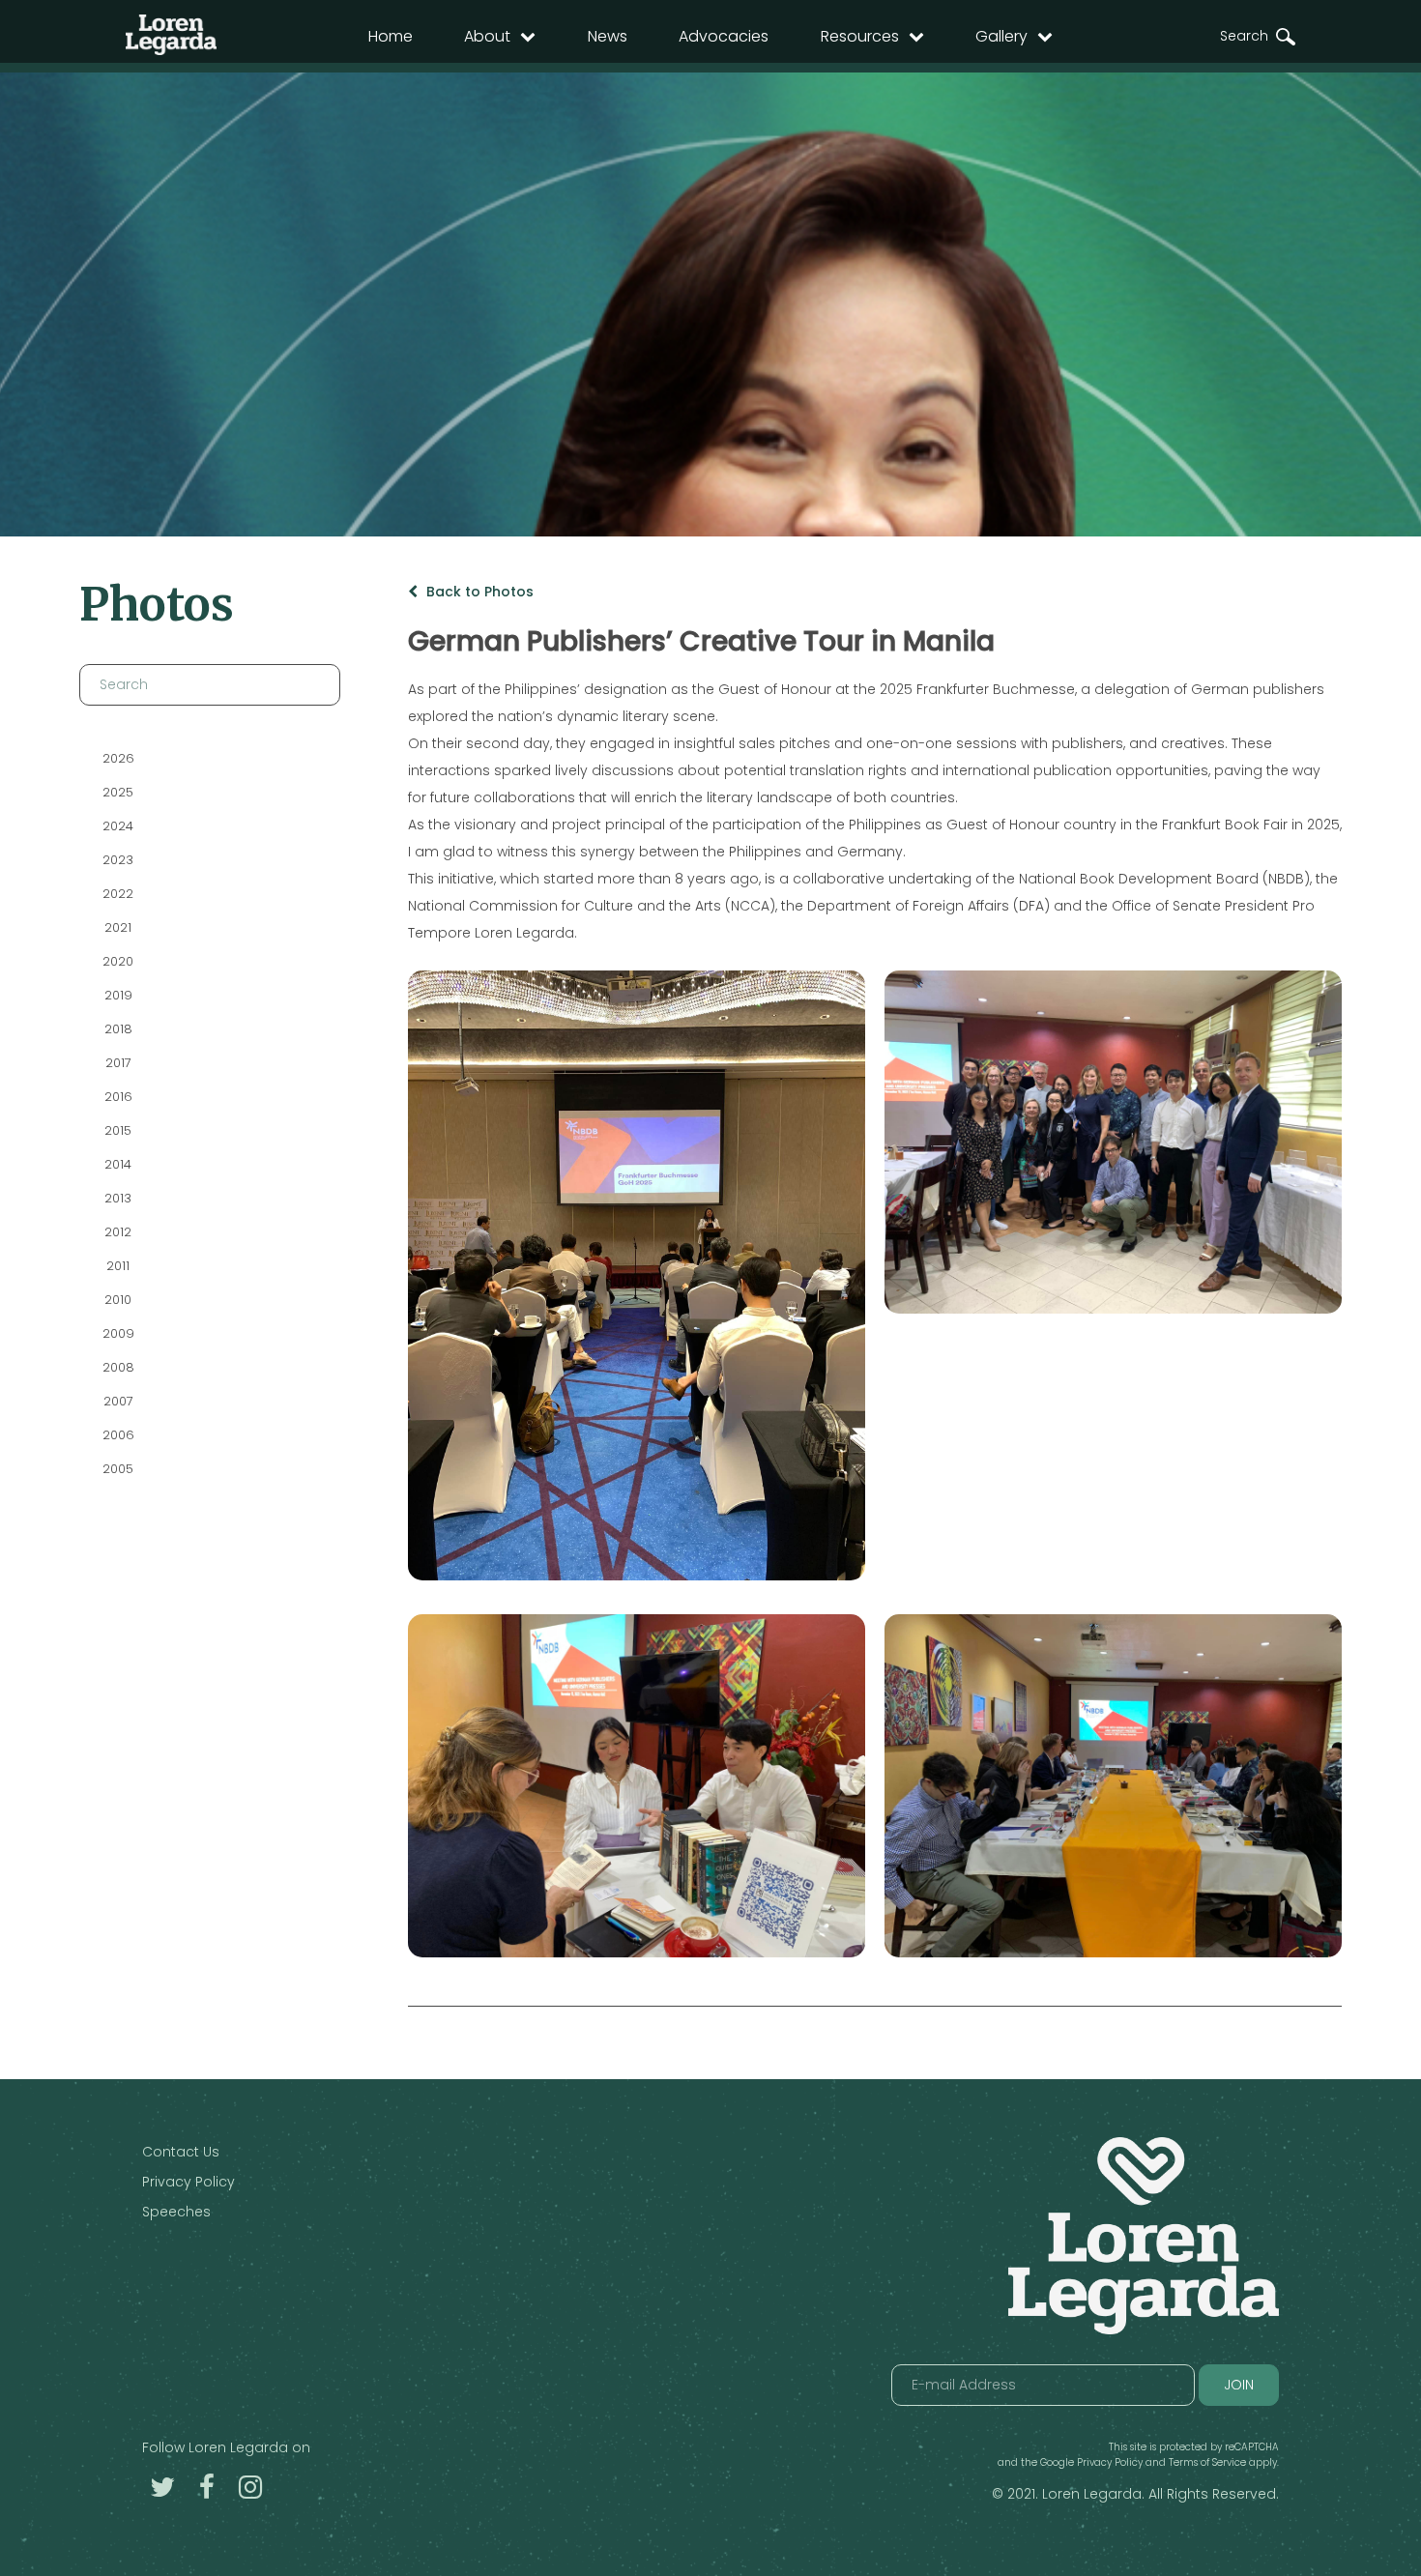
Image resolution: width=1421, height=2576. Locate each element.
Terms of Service (1207, 2462)
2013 (118, 1198)
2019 (117, 995)
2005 (118, 1469)
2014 (118, 1164)
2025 (118, 792)
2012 (118, 1232)
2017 (117, 1063)
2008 (117, 1367)
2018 (117, 1029)
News (608, 36)
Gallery (1001, 36)
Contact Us (181, 2152)
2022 (118, 894)
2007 (117, 1401)
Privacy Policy (188, 2182)
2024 (118, 826)
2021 (118, 927)
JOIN (1239, 2385)
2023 (118, 860)
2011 (118, 1266)
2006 (117, 1435)
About (487, 36)
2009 (117, 1333)
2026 (117, 758)
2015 (118, 1130)
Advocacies (724, 36)
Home (391, 36)
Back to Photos (478, 592)
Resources (860, 36)
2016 (117, 1097)
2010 (118, 1300)
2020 (118, 961)
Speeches (176, 2212)
